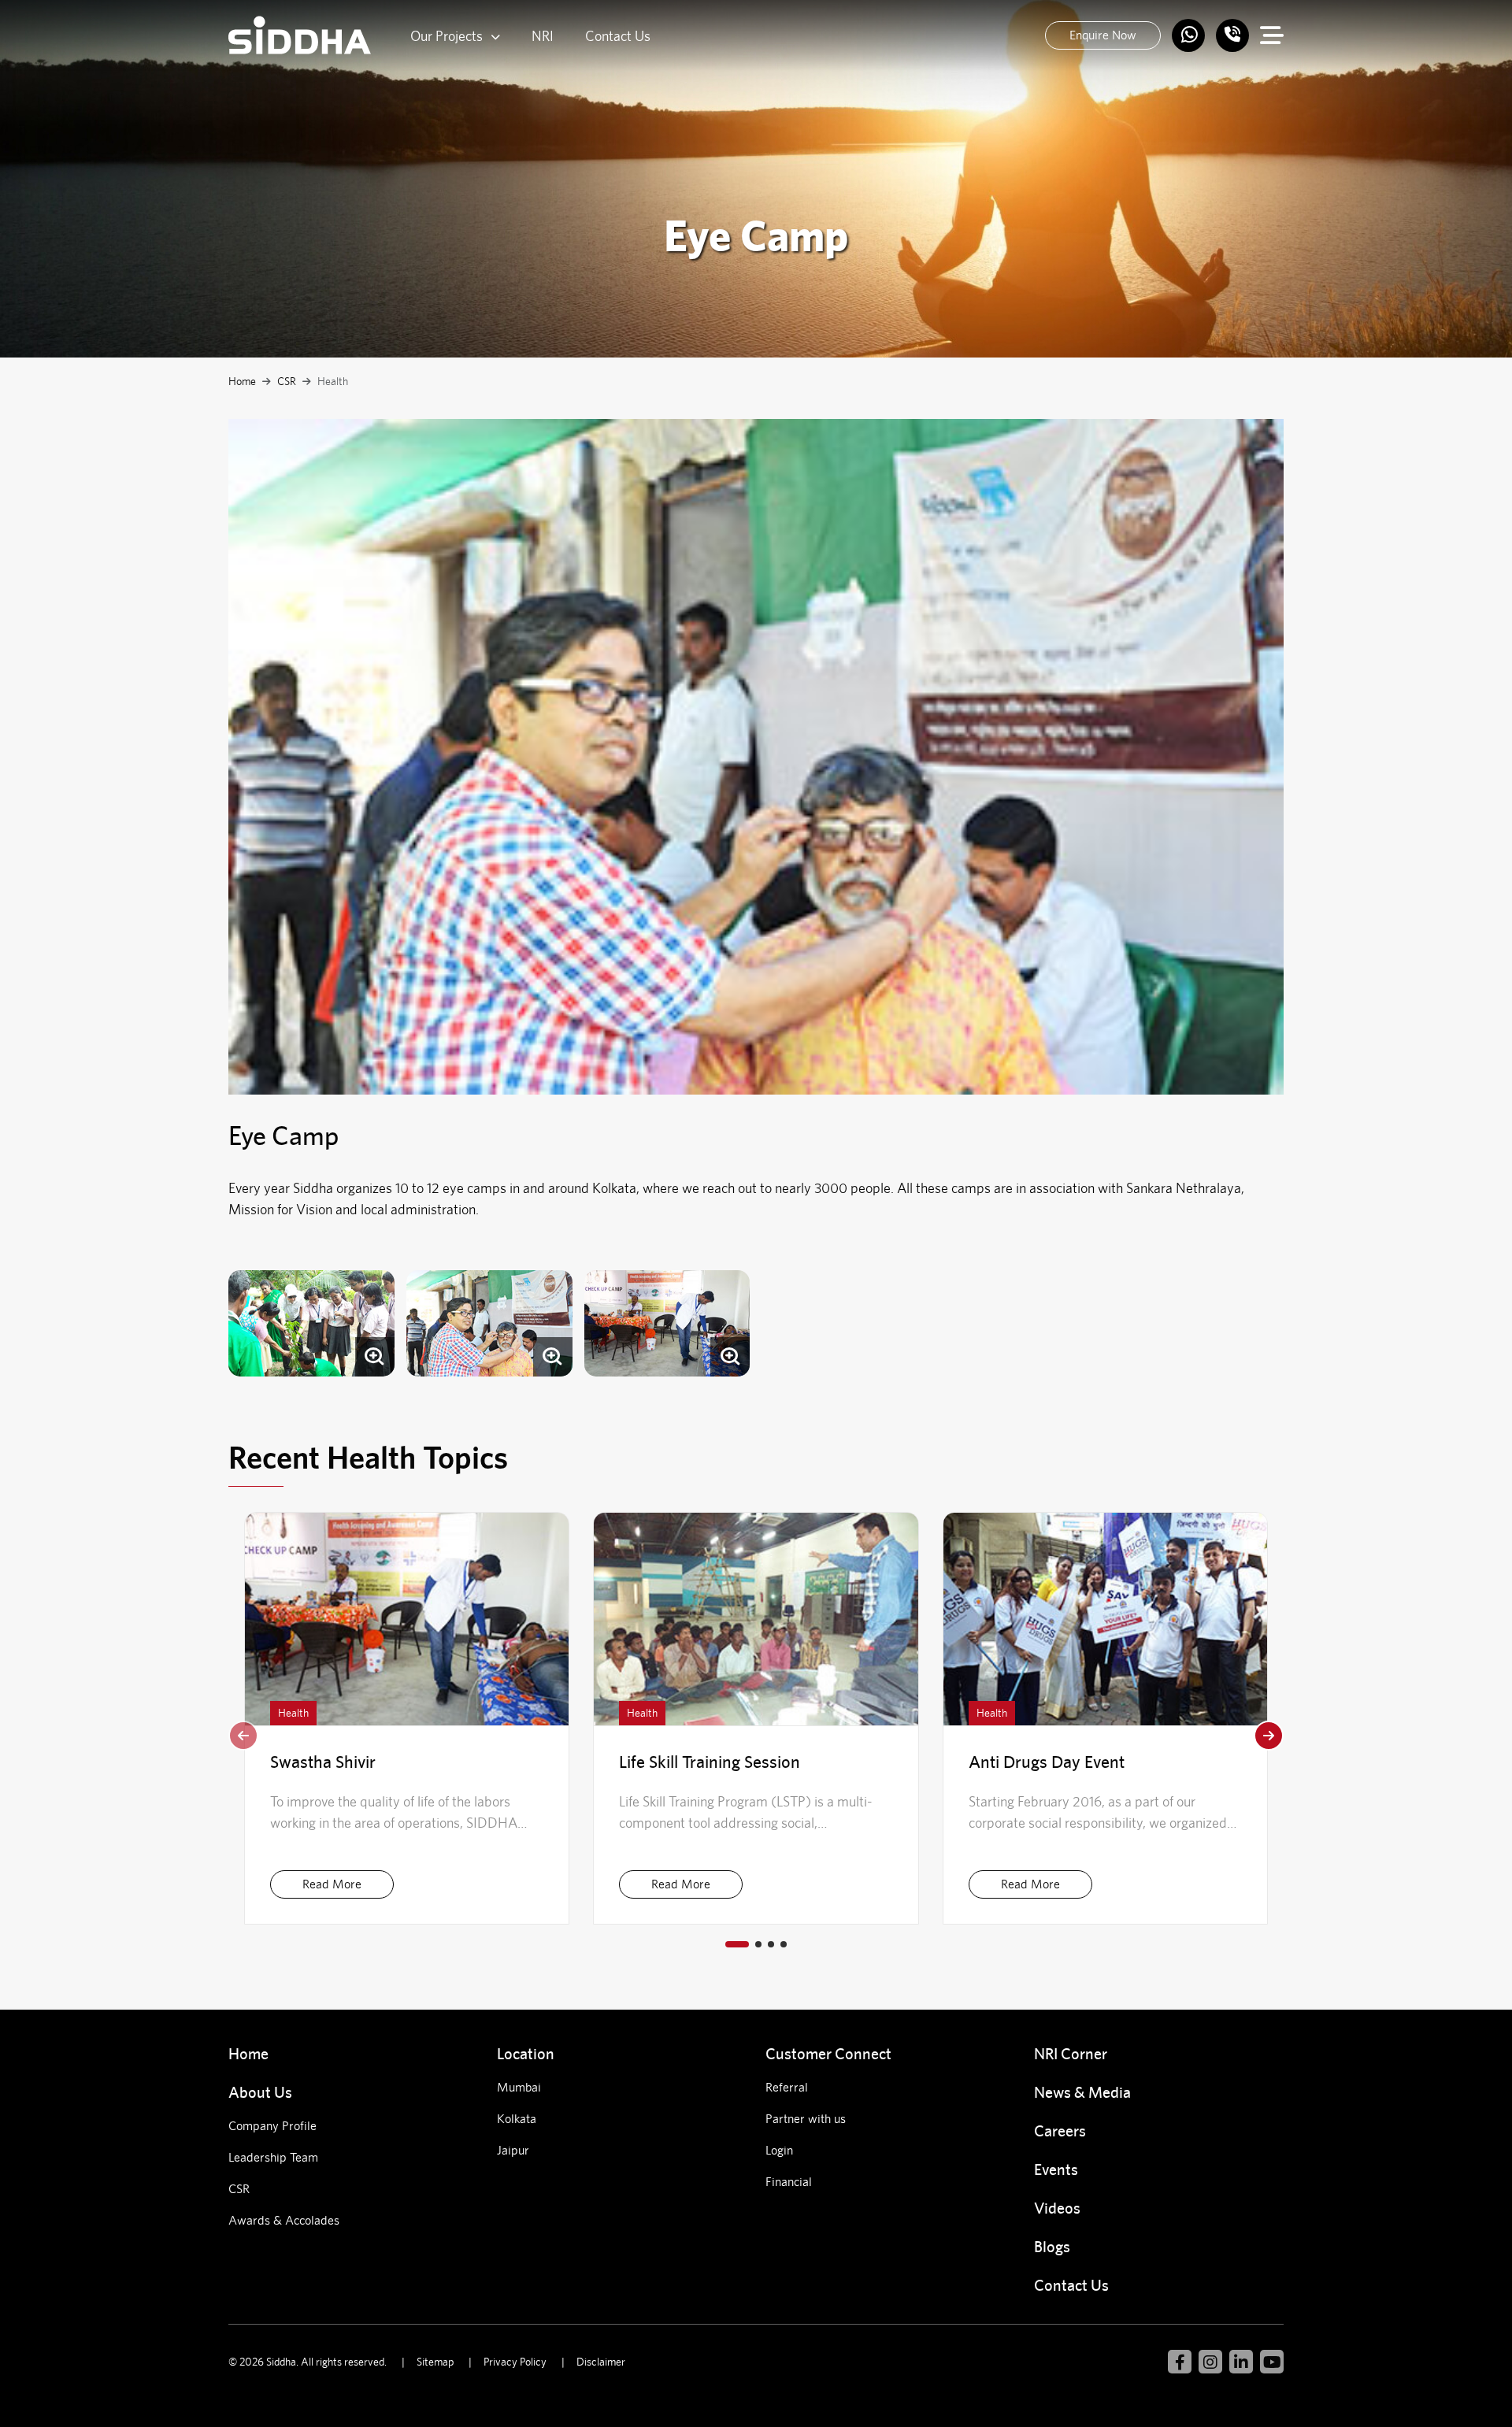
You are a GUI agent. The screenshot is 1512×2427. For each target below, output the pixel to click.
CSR (287, 381)
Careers (1060, 2131)
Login (779, 2150)
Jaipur (513, 2150)
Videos (1057, 2208)
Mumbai (519, 2087)
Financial (789, 2182)
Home (242, 381)
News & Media (1082, 2092)
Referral (787, 2087)
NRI (543, 36)
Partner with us (806, 2119)
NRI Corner (1071, 2053)
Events (1056, 2169)
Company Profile (272, 2126)
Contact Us (618, 36)
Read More (332, 1884)
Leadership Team (273, 2157)
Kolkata (517, 2119)
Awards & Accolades (284, 2220)
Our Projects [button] (447, 36)
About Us (260, 2092)
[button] (1269, 1736)
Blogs (1052, 2246)
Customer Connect (828, 2053)
